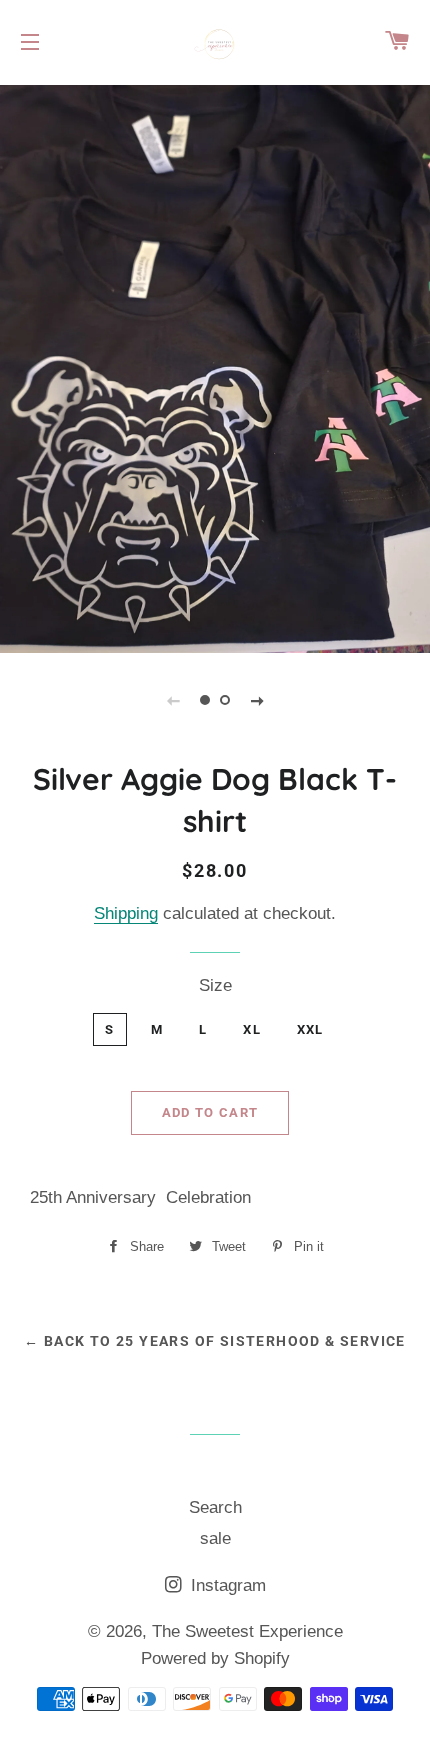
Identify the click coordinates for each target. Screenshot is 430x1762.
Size (215, 985)
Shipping (126, 913)
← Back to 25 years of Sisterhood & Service (215, 1341)
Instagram (226, 1585)
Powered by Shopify (215, 1658)
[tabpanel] (215, 366)
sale (215, 1538)
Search (215, 1507)
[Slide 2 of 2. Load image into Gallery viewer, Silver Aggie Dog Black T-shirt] (225, 700)
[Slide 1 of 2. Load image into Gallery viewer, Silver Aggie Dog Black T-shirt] (205, 700)
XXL (310, 1029)
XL (252, 1029)
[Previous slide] (173, 700)
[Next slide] (257, 700)
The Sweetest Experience (247, 1631)
